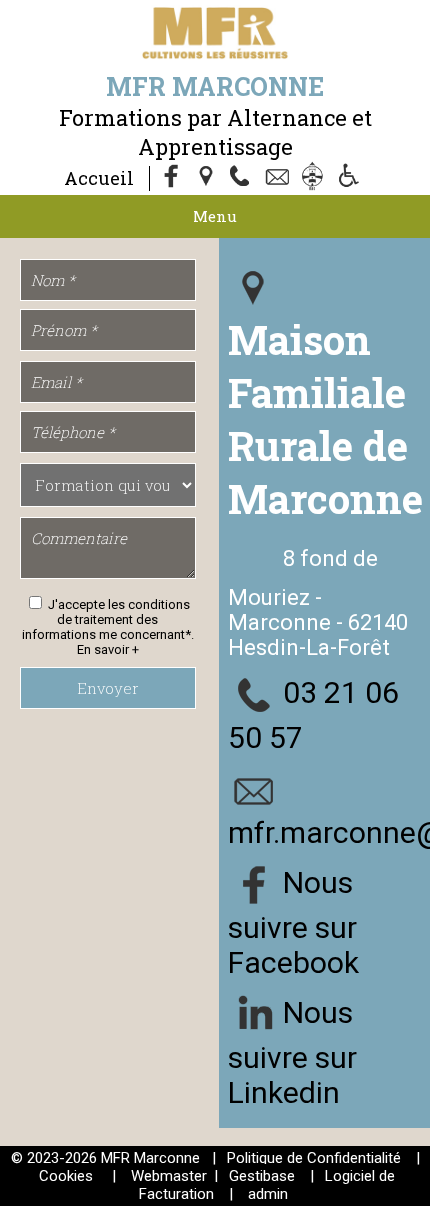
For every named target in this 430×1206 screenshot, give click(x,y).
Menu (215, 216)
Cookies (66, 1176)
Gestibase (262, 1176)
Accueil (99, 178)
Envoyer (108, 688)
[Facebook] (172, 178)
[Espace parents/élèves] (316, 178)
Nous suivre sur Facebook (293, 921)
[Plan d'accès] (208, 178)
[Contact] (280, 178)
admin (268, 1194)
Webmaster (169, 1176)
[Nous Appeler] (244, 178)
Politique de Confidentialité (314, 1158)
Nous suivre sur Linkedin (292, 1051)
